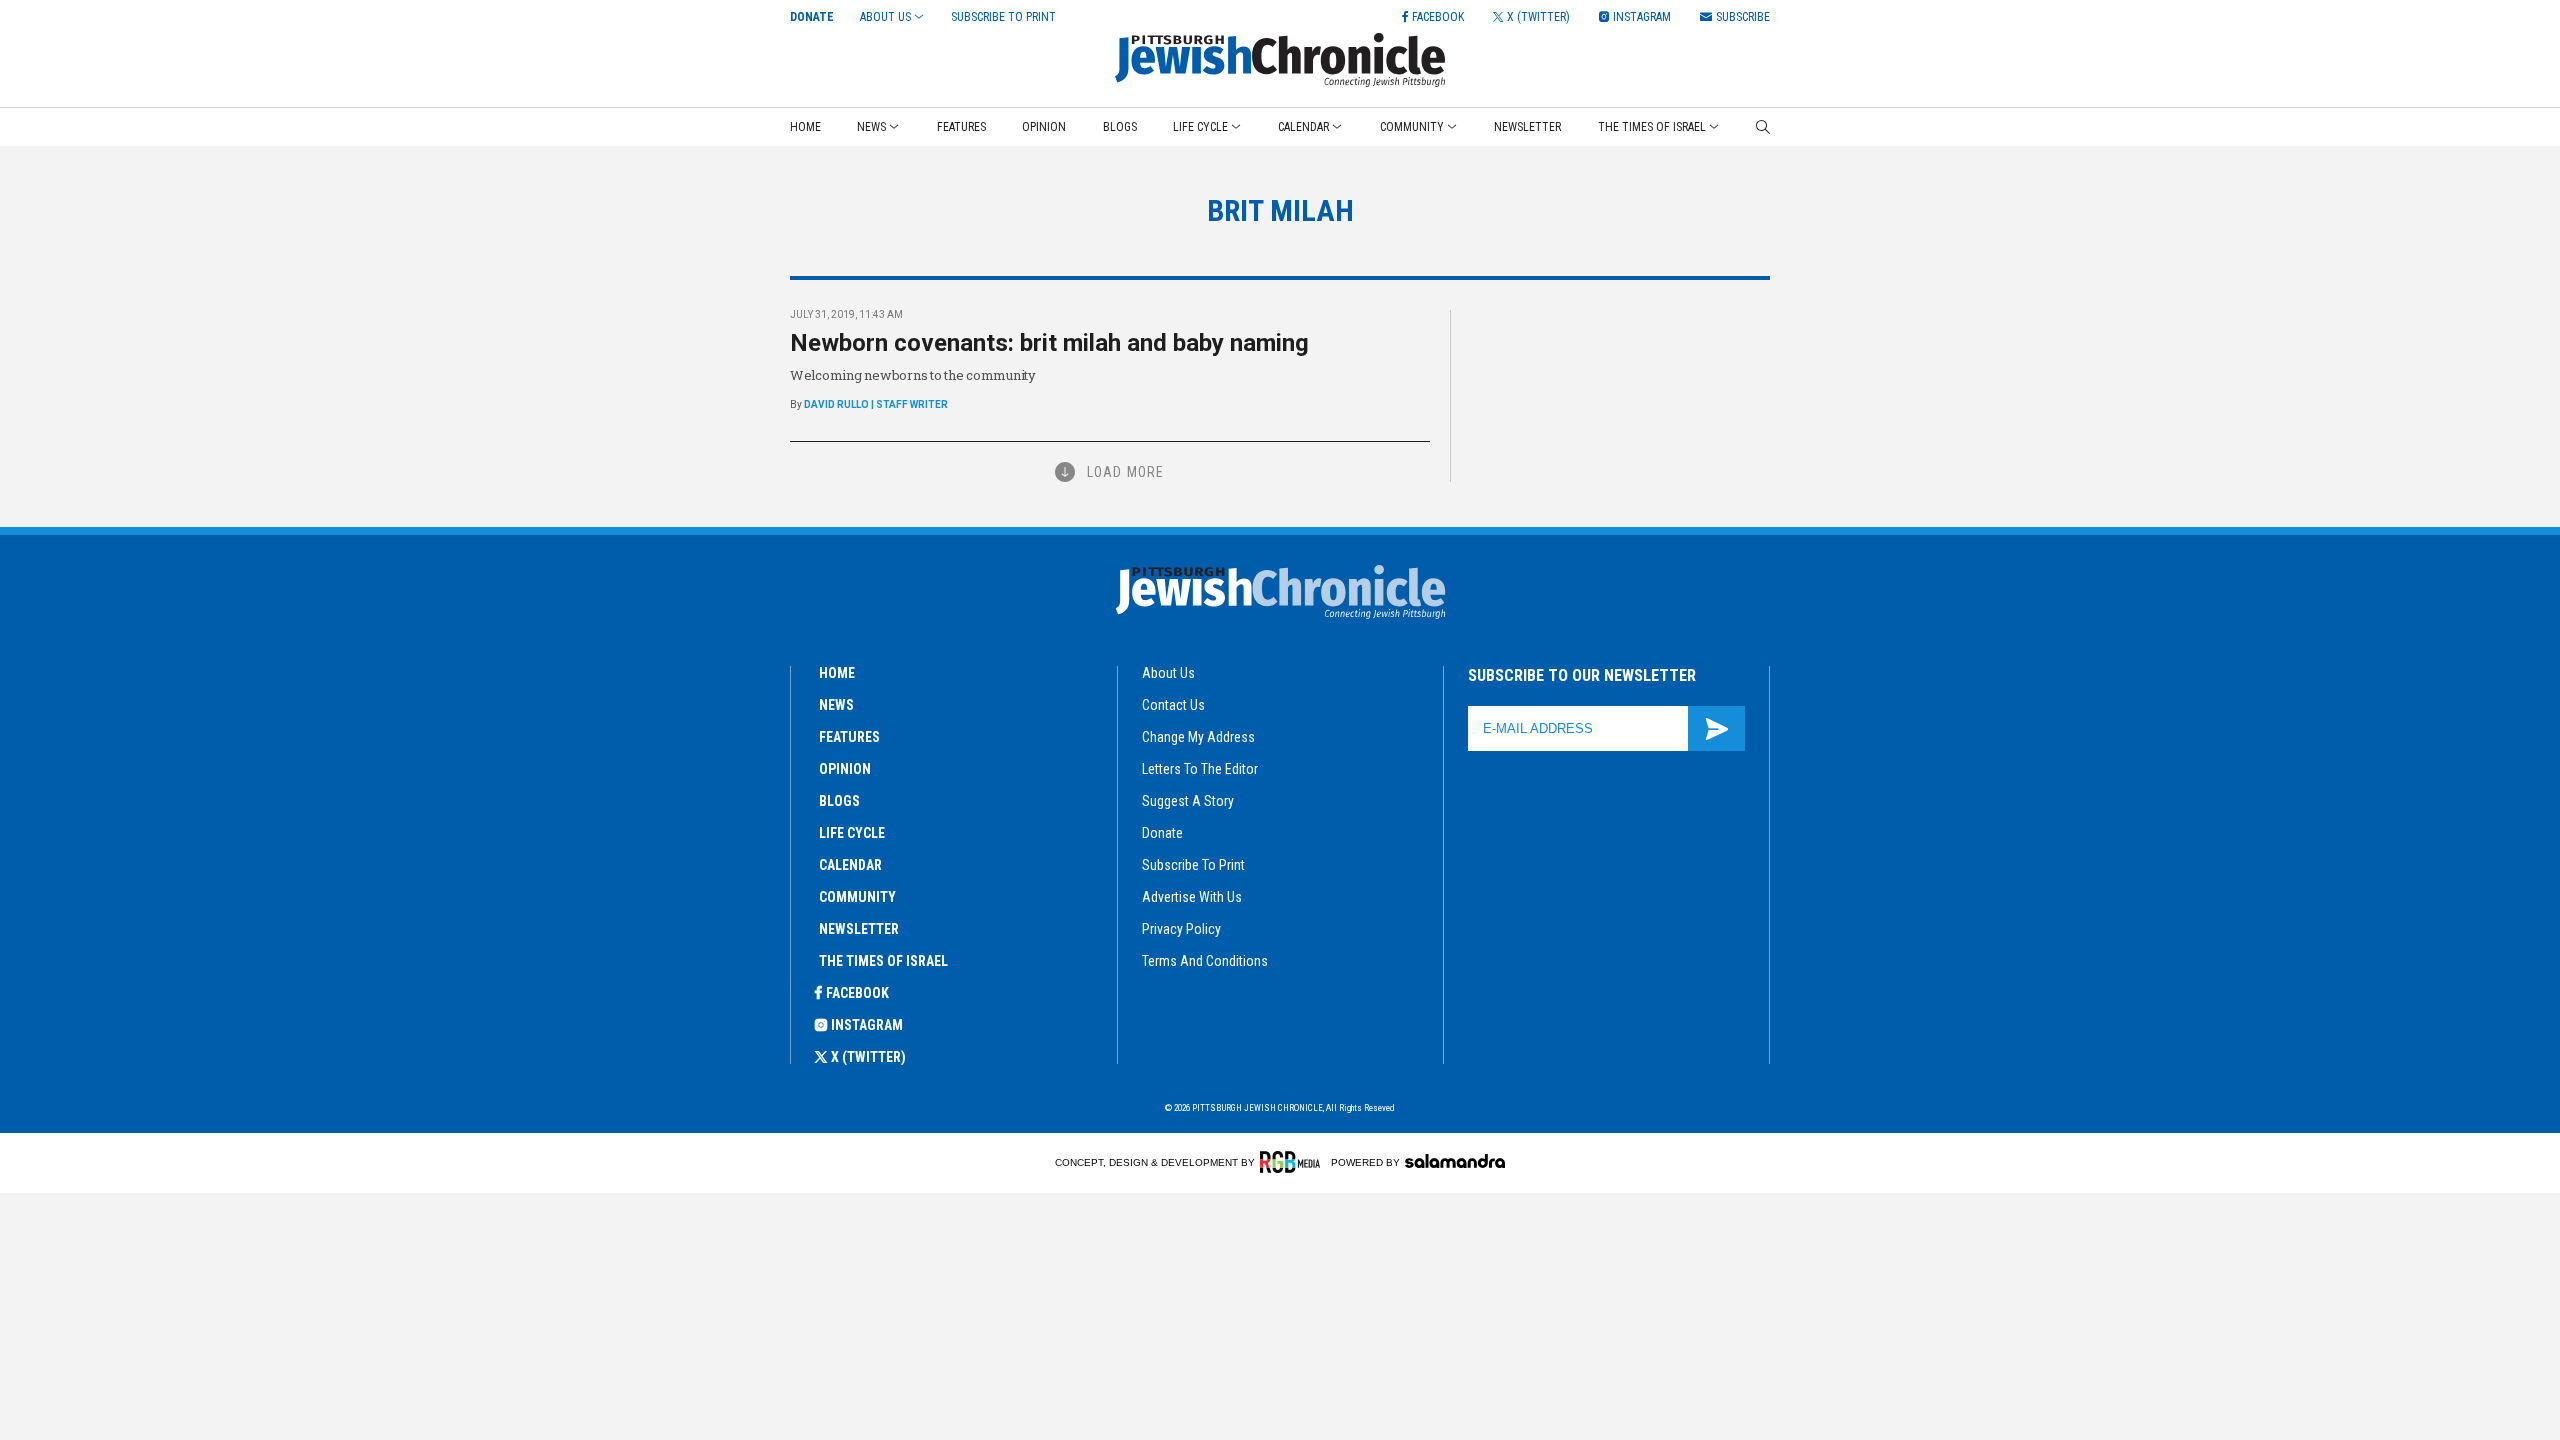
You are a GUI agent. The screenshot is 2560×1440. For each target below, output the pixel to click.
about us (1168, 673)
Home (805, 127)
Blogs (1120, 127)
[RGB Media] (1293, 1162)
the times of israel (883, 961)
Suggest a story (1188, 801)
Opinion (1044, 127)
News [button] (871, 127)
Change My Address (1198, 737)
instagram (867, 1025)
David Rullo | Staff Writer (876, 404)
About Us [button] (885, 17)
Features (961, 127)
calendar (850, 865)
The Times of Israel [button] (1652, 127)
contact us (1173, 705)
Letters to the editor (1200, 769)
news (836, 705)
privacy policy (1181, 929)
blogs (839, 801)
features (849, 737)
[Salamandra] (1455, 1161)
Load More (1125, 472)
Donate (812, 17)
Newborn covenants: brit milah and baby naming (1049, 343)
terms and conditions (1205, 961)
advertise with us (1192, 897)
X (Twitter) (868, 1057)
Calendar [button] (1303, 127)
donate (1162, 833)
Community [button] (1412, 127)
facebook (857, 993)
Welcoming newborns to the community (913, 375)
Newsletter (1527, 127)
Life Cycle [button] (1200, 127)
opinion (845, 769)
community (857, 897)
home (837, 673)
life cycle (852, 833)
